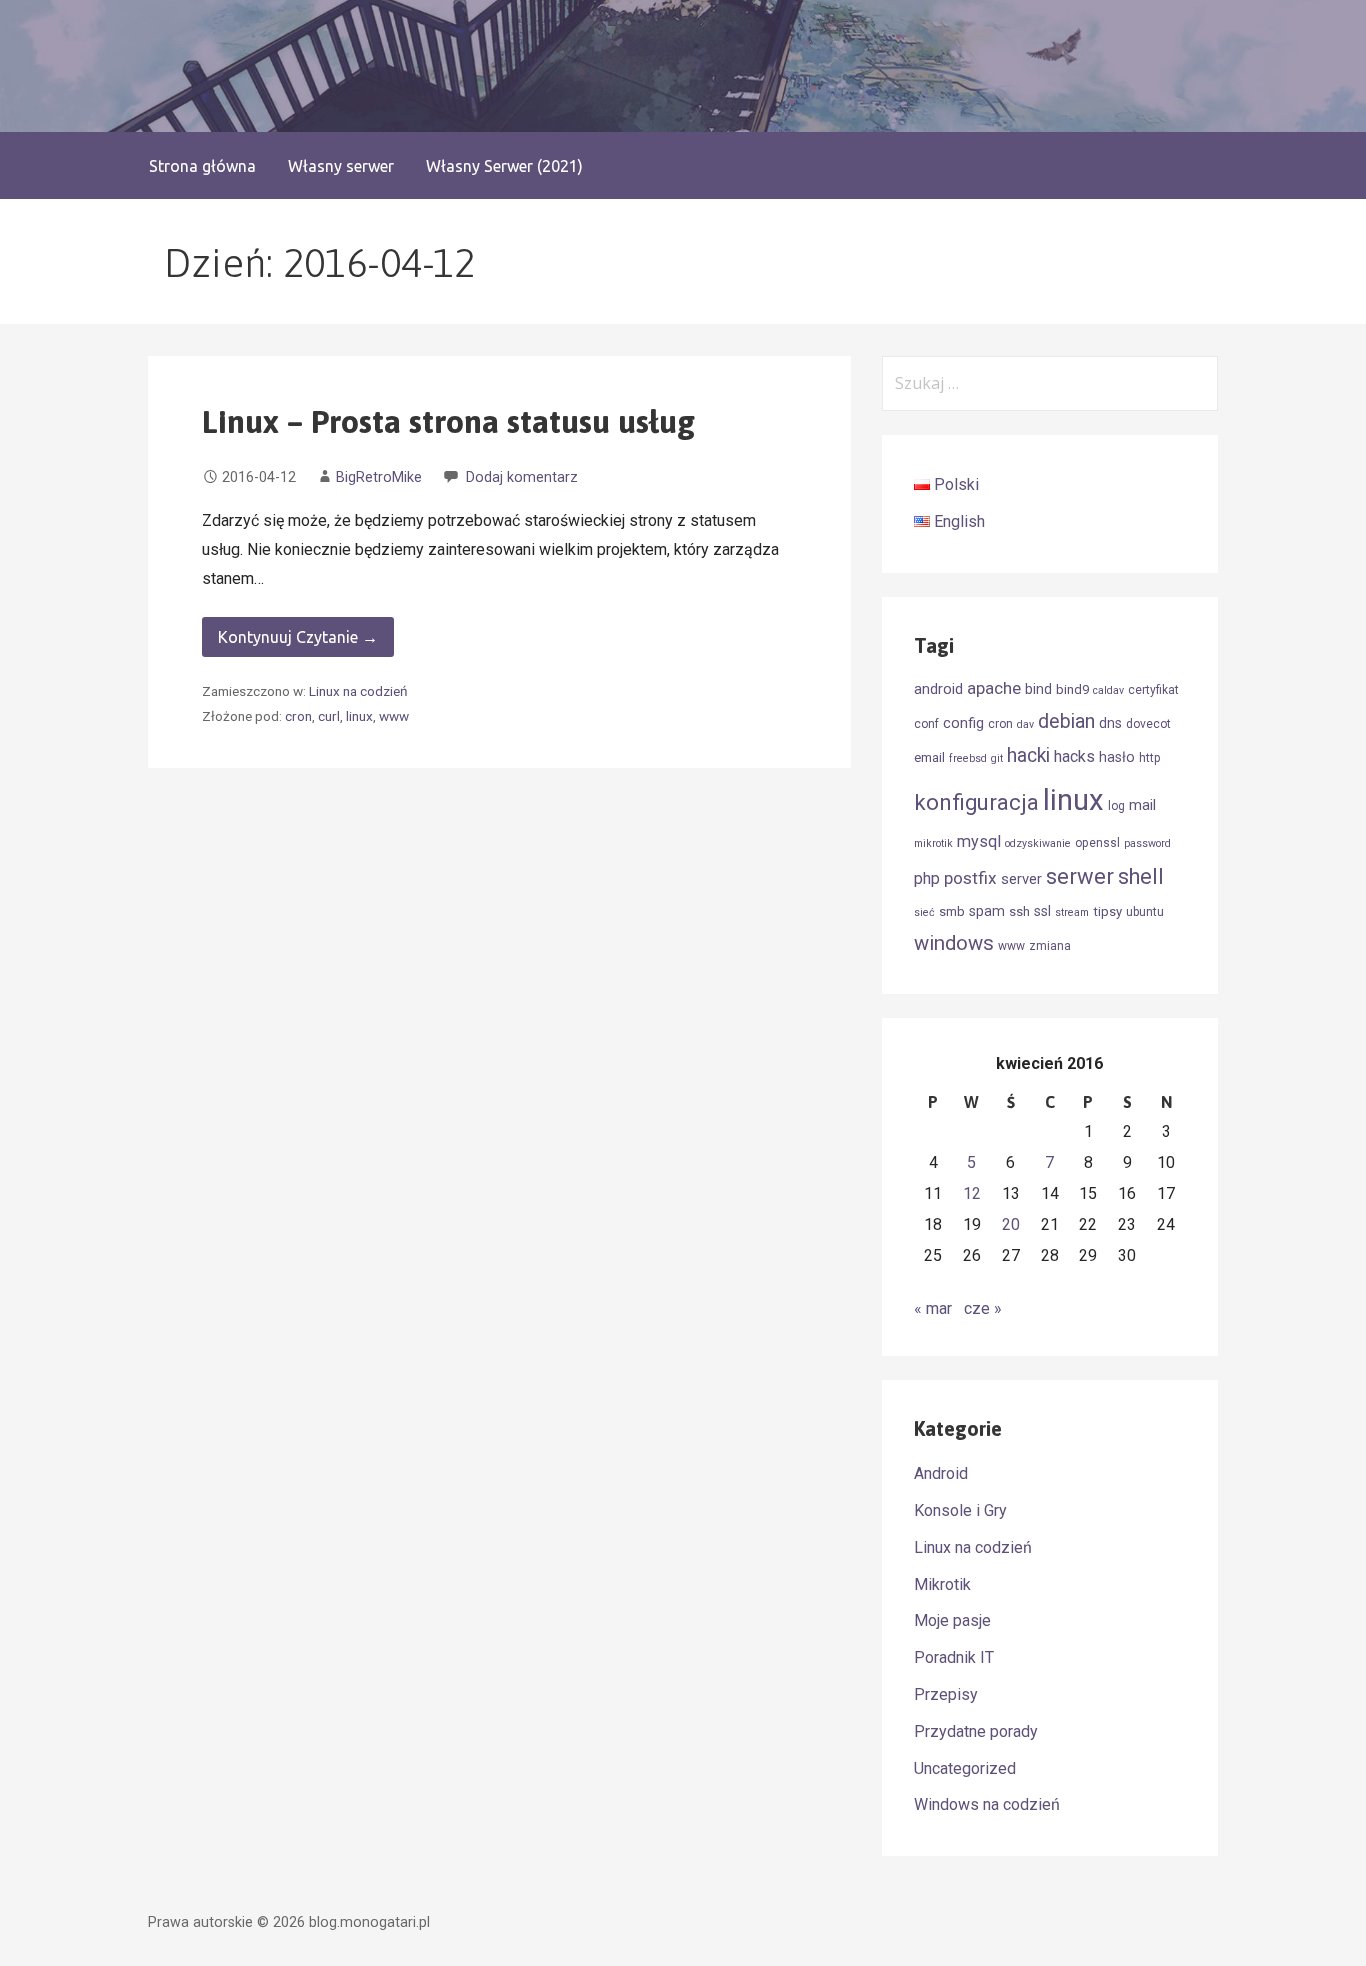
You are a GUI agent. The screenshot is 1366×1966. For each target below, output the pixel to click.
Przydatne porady (976, 1731)
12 (972, 1193)
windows (954, 943)
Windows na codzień (987, 1804)
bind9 (1072, 689)
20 (1011, 1224)
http (1150, 758)
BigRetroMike (379, 477)
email (929, 757)
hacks (1074, 756)
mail (1142, 805)
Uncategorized (965, 1768)
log (1116, 806)
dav (1025, 724)
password (1147, 843)
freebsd (968, 758)
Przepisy (946, 1694)
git (997, 758)
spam (987, 911)
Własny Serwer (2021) (504, 166)
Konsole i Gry (960, 1510)
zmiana (1050, 946)
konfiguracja (976, 802)
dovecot (1148, 724)
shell (1141, 876)
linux (359, 716)
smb (952, 911)
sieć (924, 912)
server (1021, 879)
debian (1066, 721)
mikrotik (933, 843)
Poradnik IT (954, 1657)
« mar (933, 1308)
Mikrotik (942, 1584)
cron (298, 716)
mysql (979, 841)
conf (926, 724)
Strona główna (202, 166)
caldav (1108, 690)
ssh (1019, 911)
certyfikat (1153, 690)
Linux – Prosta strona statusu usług (448, 421)
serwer (1080, 876)
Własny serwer (341, 166)
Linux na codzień (358, 691)
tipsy (1107, 911)
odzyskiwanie (1038, 843)
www (394, 716)
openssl (1097, 843)
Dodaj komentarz (522, 477)
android (938, 689)
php (927, 878)
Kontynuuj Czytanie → (298, 637)
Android (941, 1473)
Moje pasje (952, 1620)
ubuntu (1145, 912)
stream (1072, 912)
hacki (1028, 755)
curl (329, 716)
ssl (1042, 911)
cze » (983, 1308)
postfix (970, 878)
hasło (1117, 757)
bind (1038, 689)
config (963, 723)
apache (994, 688)
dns (1110, 723)
